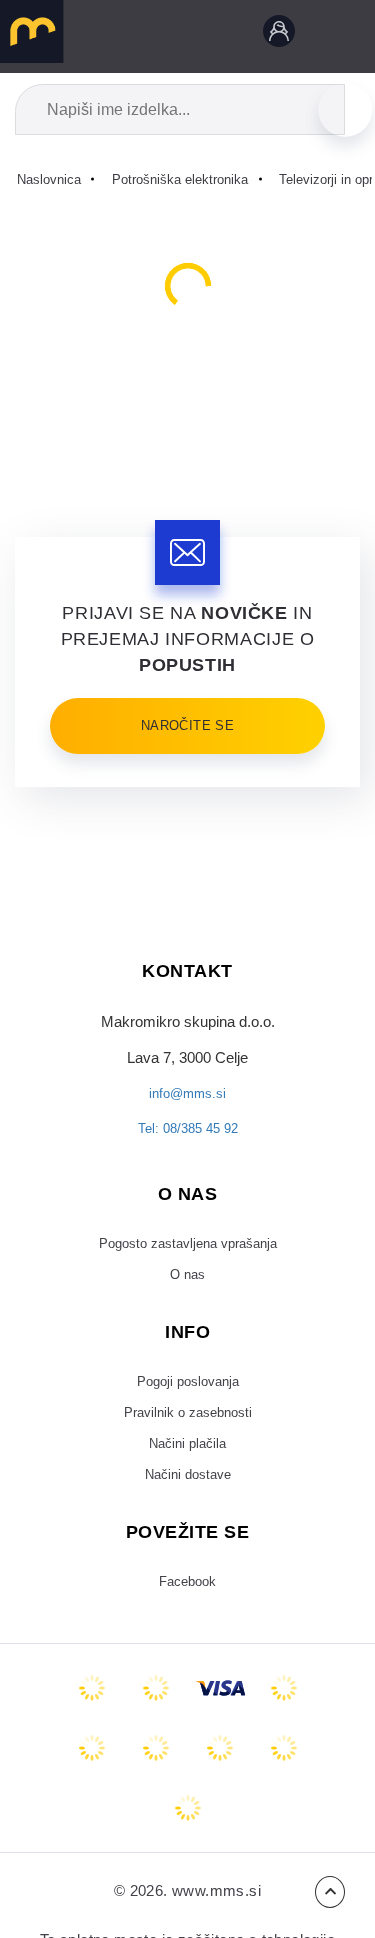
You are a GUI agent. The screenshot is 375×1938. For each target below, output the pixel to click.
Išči (345, 109)
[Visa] (220, 1725)
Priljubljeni (183, 35)
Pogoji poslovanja (188, 1401)
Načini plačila (188, 1472)
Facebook (187, 1617)
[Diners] (284, 1725)
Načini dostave (187, 1507)
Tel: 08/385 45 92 (188, 1139)
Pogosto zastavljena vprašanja (188, 1256)
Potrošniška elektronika (197, 179)
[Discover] (92, 1785)
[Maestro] (156, 1725)
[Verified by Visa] (156, 1785)
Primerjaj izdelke (137, 35)
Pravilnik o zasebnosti (187, 1437)
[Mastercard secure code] (220, 1785)
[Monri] (188, 1845)
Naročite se (187, 726)
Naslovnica (53, 179)
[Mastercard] (92, 1725)
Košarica (229, 35)
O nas (188, 1291)
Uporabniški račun (275, 35)
